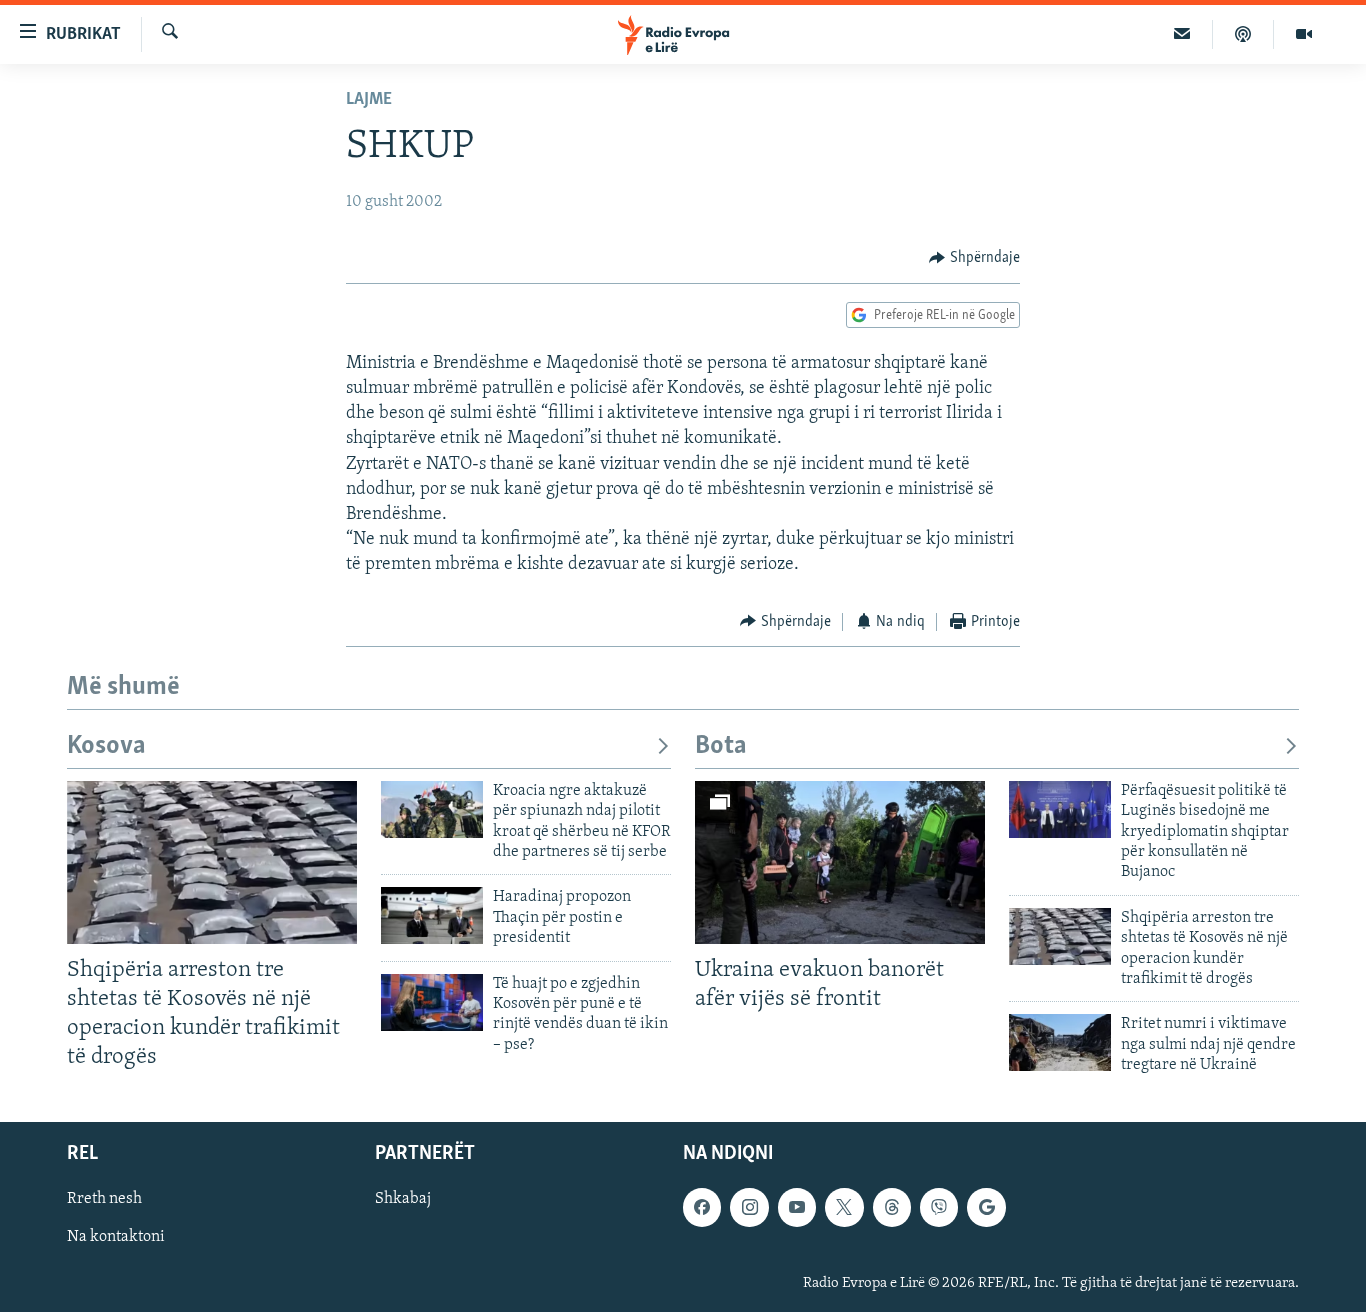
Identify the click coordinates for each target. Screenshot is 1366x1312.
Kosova (106, 746)
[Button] (974, 258)
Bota (721, 746)
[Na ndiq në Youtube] (797, 1207)
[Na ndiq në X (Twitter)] (844, 1207)
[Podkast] (1243, 34)
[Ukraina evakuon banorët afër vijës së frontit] (840, 862)
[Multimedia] (1304, 34)
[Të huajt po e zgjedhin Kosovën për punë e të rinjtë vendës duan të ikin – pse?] (432, 1002)
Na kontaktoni (116, 1237)
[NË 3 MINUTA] (1182, 34)
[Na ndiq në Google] (986, 1207)
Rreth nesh (104, 1199)
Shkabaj (403, 1199)
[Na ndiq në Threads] (892, 1207)
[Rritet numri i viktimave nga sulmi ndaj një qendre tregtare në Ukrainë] (1060, 1042)
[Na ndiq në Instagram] (749, 1207)
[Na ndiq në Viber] (939, 1207)
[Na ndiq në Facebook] (702, 1207)
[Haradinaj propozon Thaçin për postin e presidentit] (432, 915)
